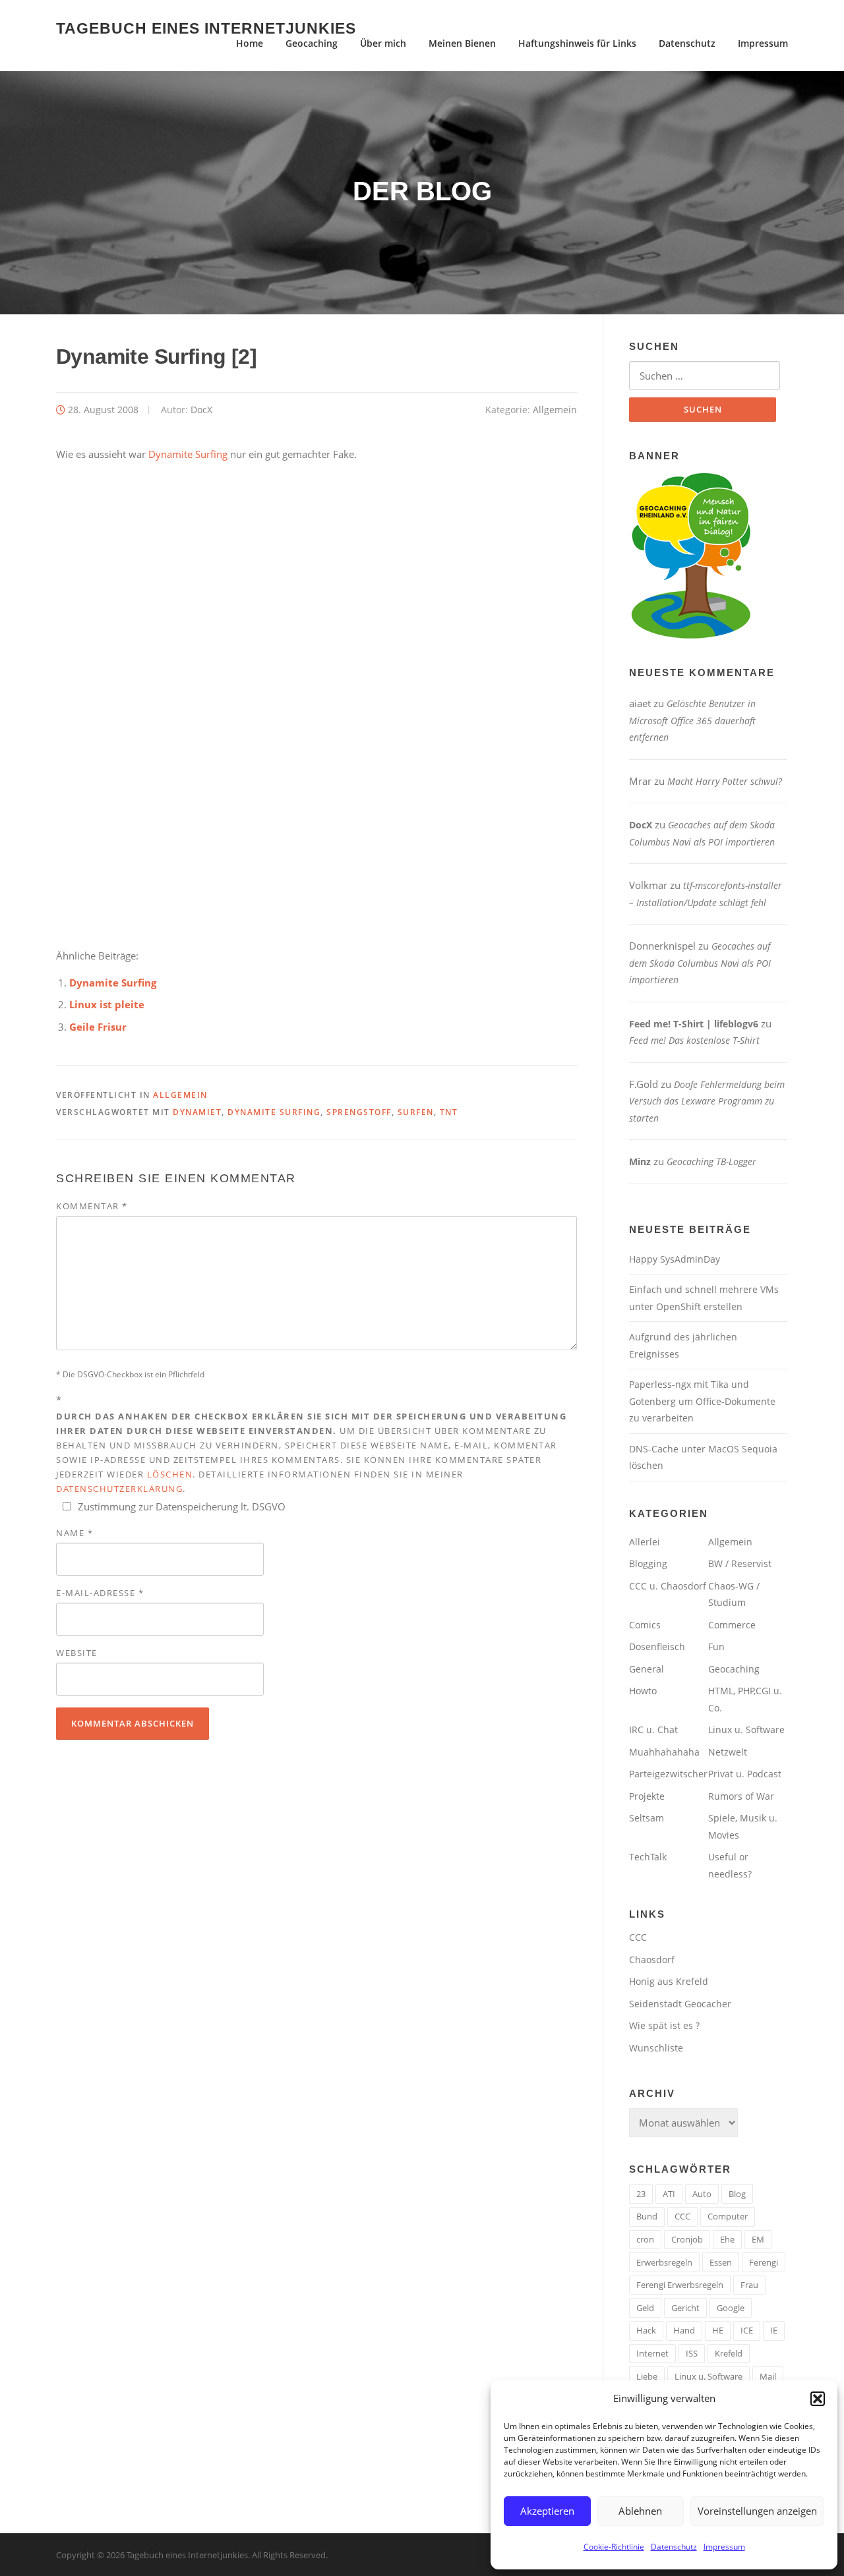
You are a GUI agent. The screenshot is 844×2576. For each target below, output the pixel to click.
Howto (643, 1691)
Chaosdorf (652, 1960)
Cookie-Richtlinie (614, 2547)
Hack (646, 2330)
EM (758, 2239)
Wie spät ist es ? (664, 2025)
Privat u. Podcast (745, 1774)
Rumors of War (741, 1796)
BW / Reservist (740, 1563)
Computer (728, 2216)
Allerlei (645, 1542)
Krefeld (729, 2353)
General (647, 1669)
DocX (201, 410)
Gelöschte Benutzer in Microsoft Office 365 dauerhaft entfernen (692, 720)
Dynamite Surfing (188, 454)
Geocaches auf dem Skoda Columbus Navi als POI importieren (700, 963)
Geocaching (312, 43)
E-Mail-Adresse (100, 1593)
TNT (449, 1112)
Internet (652, 2353)
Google (731, 2308)
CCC (638, 1937)
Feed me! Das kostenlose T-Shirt (694, 1040)
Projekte (647, 1796)
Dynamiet (197, 1112)
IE (774, 2330)
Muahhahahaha (664, 1752)
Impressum (724, 2547)
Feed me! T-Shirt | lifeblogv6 (694, 1024)
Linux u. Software (746, 1730)
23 (641, 2194)
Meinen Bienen (462, 43)
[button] (818, 2399)
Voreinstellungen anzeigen (757, 2511)
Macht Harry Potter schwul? (725, 781)
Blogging (648, 1563)
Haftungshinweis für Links (577, 43)
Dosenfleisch (657, 1646)
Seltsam (647, 1818)
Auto (702, 2194)
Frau (749, 2285)
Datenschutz (674, 2547)
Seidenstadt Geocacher (680, 2004)
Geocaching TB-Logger (711, 1161)
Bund (647, 2216)
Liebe (647, 2376)
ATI (669, 2194)
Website (77, 1653)
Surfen (416, 1112)
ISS (692, 2353)
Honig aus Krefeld (669, 1981)
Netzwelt (728, 1752)
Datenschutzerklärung (119, 1489)
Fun (716, 1646)
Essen (721, 2262)
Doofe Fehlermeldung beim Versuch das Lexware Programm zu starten (707, 1101)
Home (250, 43)
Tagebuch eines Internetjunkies (206, 28)
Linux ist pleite (107, 1004)
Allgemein (555, 410)
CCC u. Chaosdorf (668, 1586)
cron (645, 2239)
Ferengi (764, 2262)
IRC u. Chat (653, 1730)
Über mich (383, 43)
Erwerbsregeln (664, 2262)
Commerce (732, 1625)
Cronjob (687, 2239)
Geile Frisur (98, 1027)
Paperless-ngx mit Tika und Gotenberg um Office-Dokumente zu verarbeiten (702, 1401)
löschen (170, 1474)
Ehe (727, 2239)
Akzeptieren (547, 2511)
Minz (640, 1161)
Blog (737, 2194)
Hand (684, 2330)
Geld (645, 2308)
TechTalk (648, 1857)
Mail (768, 2376)
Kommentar (92, 1206)
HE (718, 2330)
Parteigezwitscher (668, 1774)
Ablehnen (640, 2511)
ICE (747, 2330)
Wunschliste (656, 2048)
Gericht (685, 2308)
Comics (645, 1625)
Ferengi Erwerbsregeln (680, 2285)
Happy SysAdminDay (675, 1259)
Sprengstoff (359, 1112)
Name (75, 1533)
